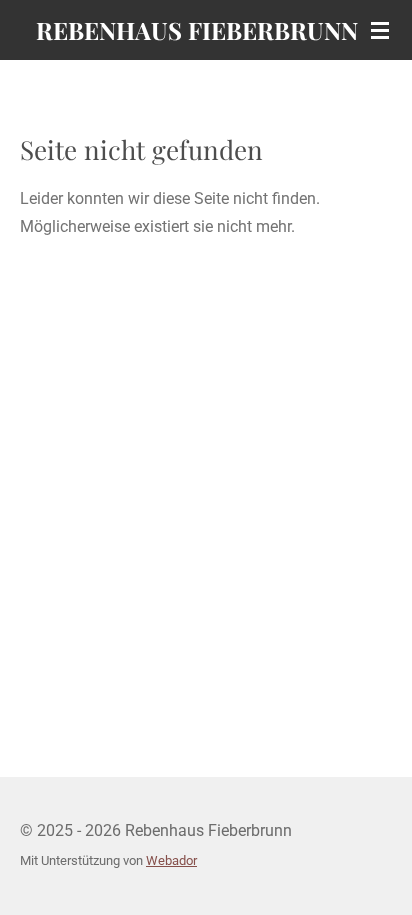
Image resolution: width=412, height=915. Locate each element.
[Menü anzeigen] (380, 30)
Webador (171, 860)
